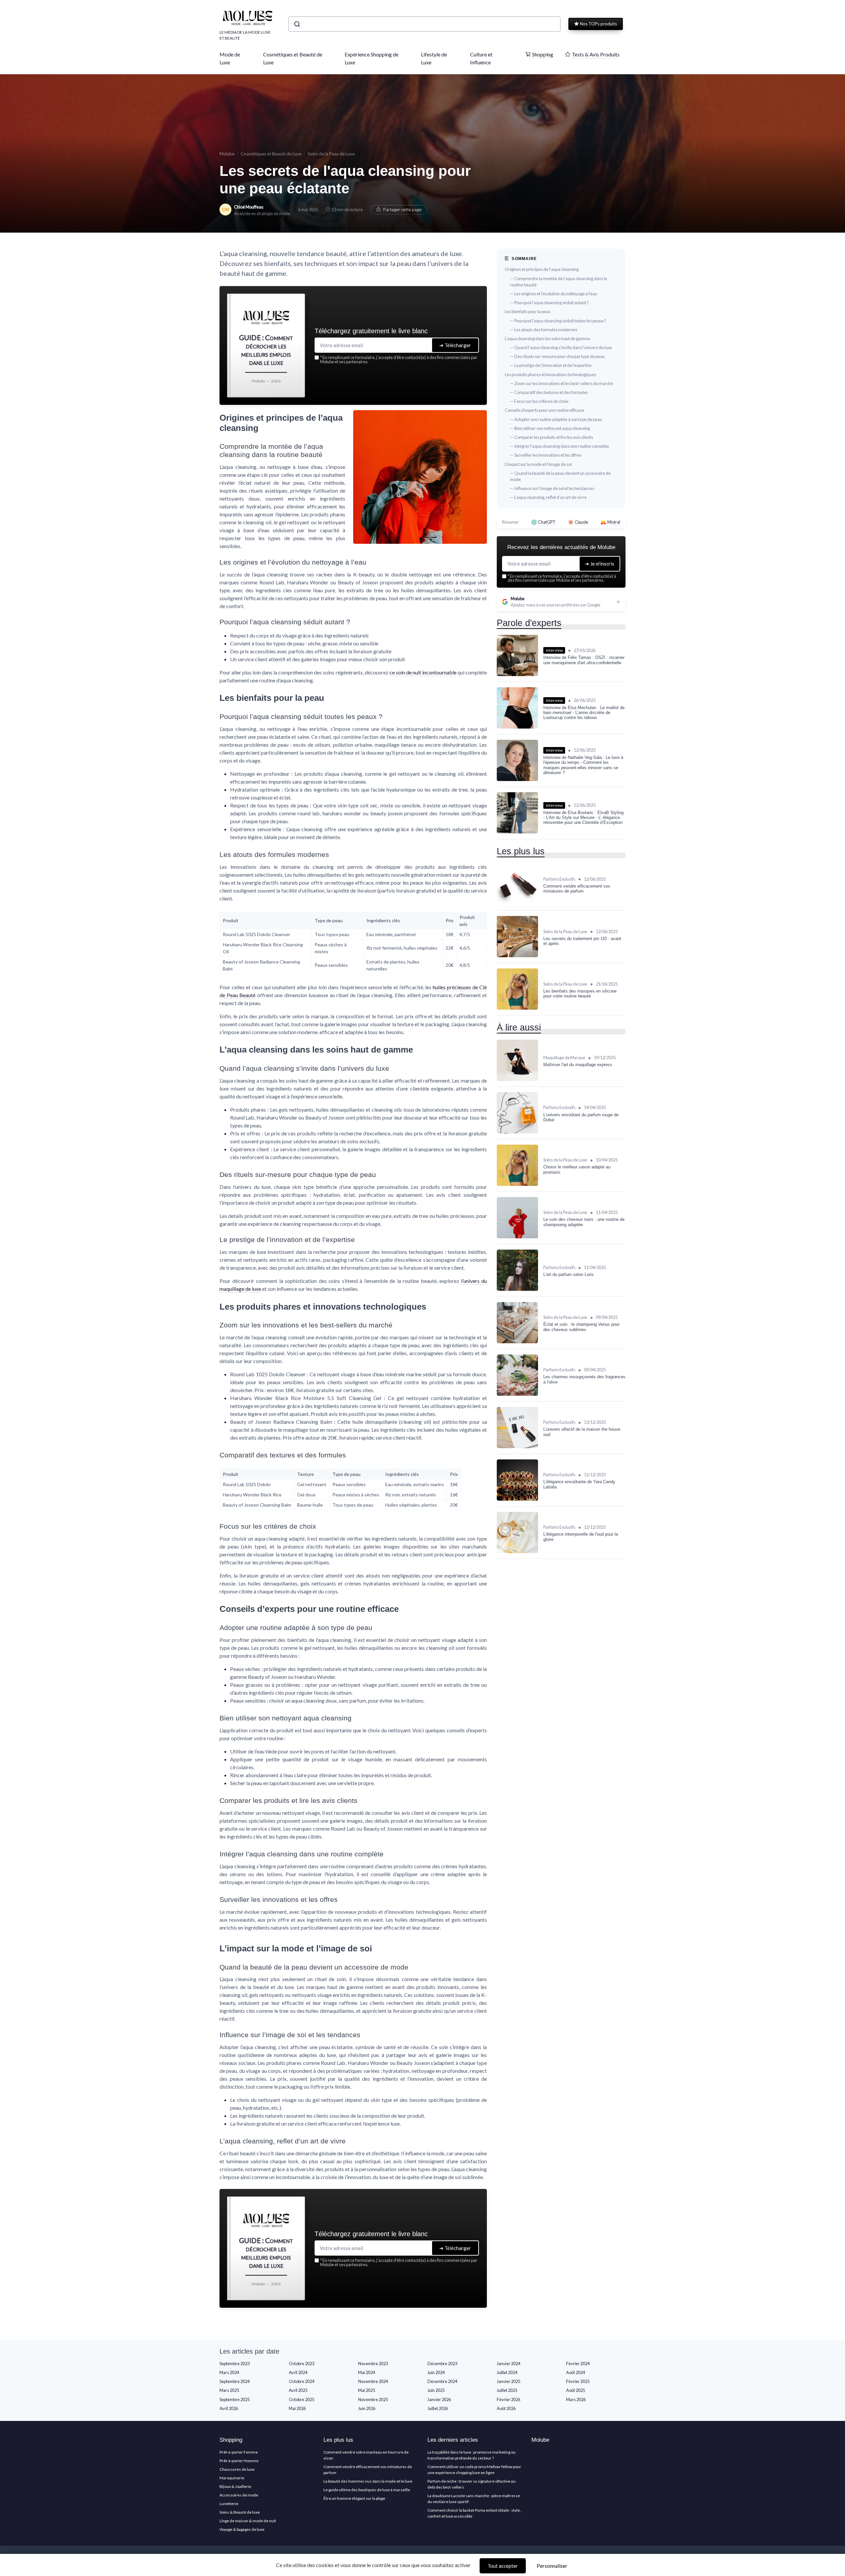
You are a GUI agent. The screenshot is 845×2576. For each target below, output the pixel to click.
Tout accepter (503, 2566)
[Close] (542, 1239)
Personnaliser (552, 2566)
